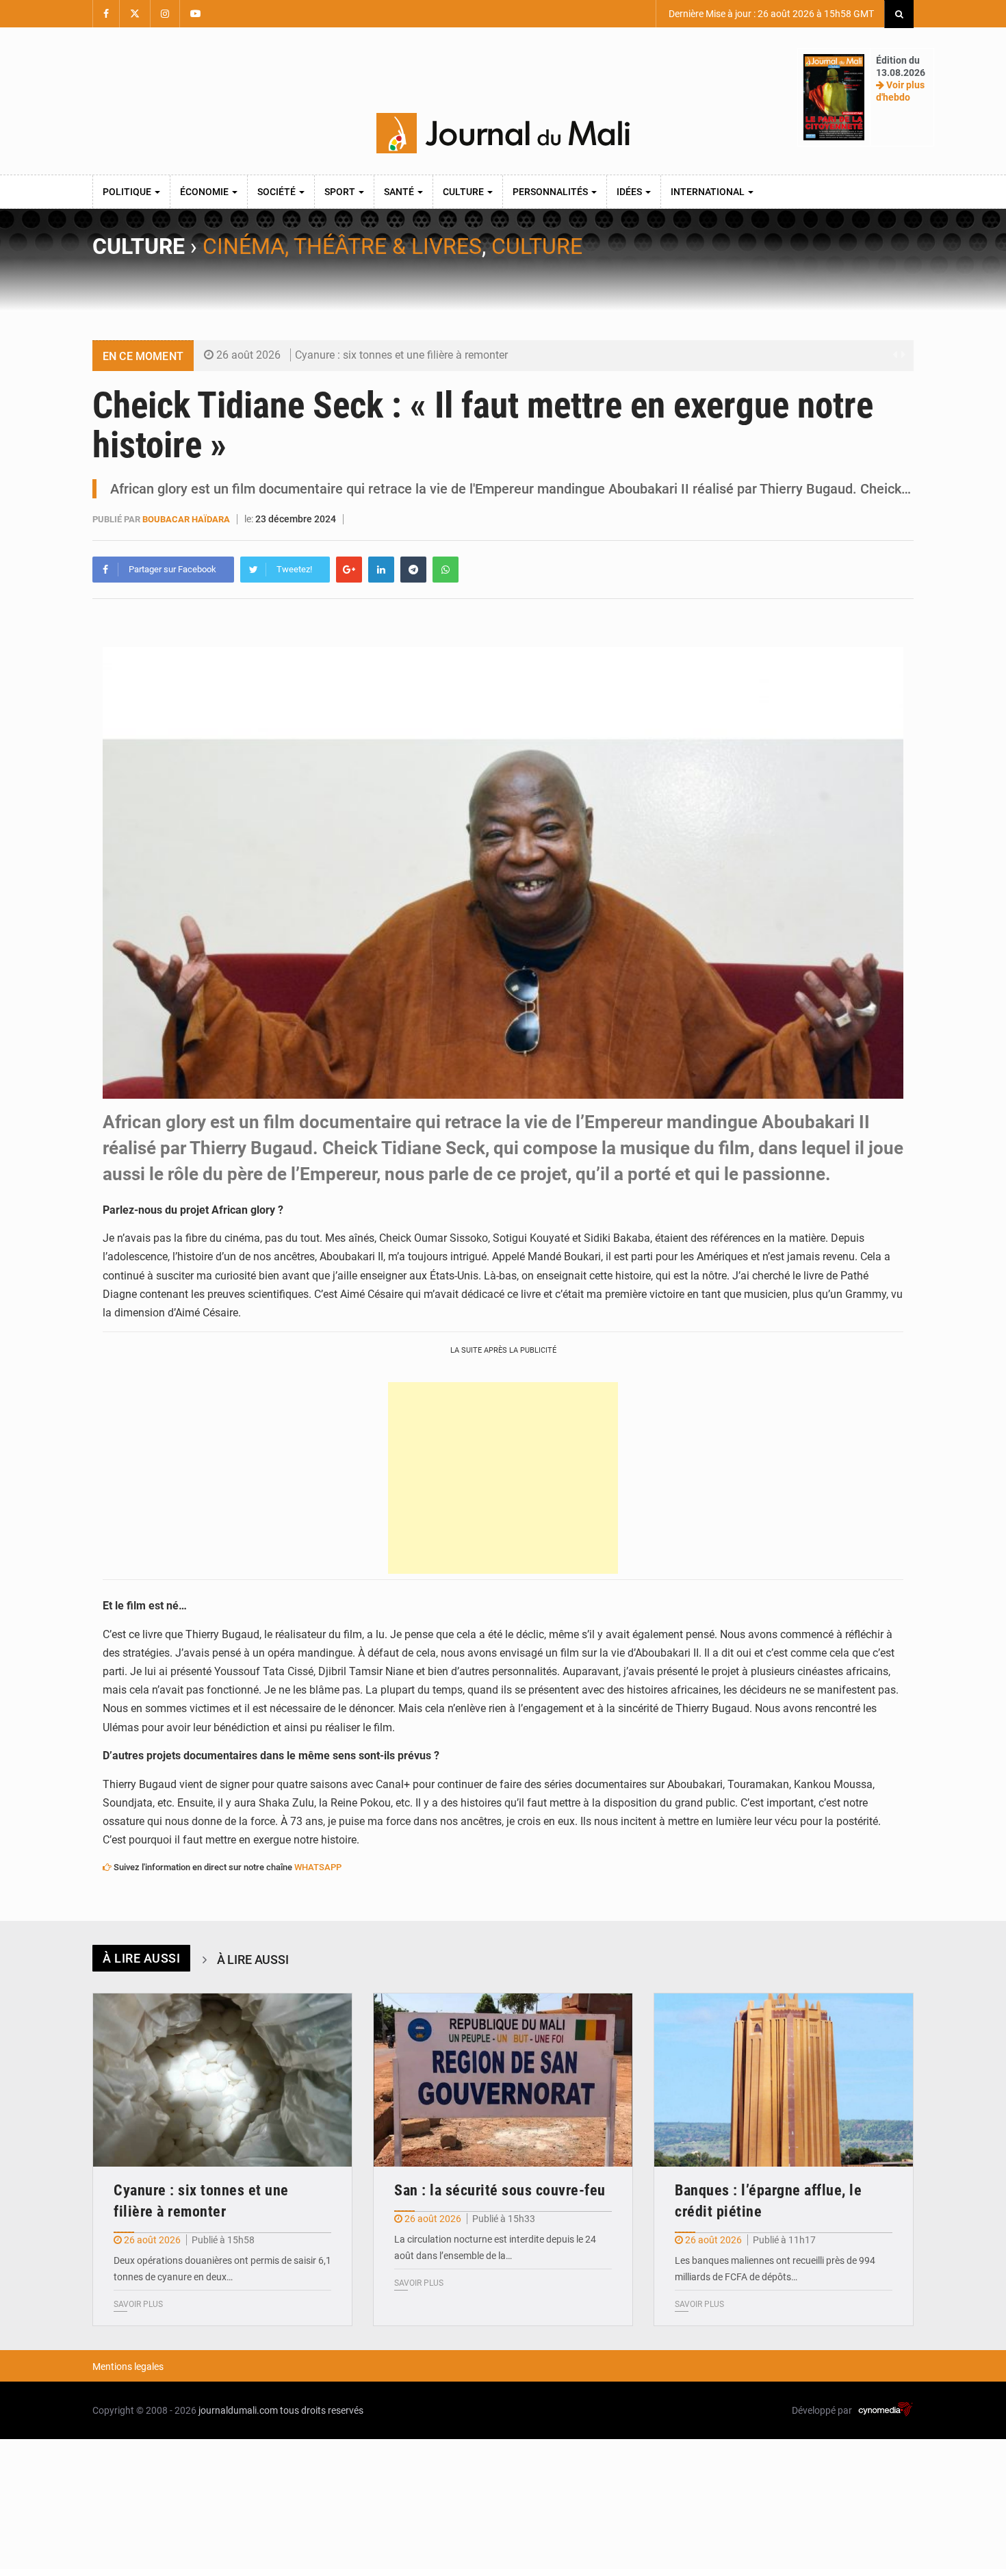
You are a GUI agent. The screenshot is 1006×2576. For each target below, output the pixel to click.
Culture (464, 192)
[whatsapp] (446, 570)
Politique (128, 192)
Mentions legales (128, 2367)
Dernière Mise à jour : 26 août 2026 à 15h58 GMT (770, 14)
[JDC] (503, 133)
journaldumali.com (238, 2410)
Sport (341, 192)
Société (278, 192)
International (709, 192)
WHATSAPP (318, 1867)
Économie (205, 192)
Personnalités (551, 192)
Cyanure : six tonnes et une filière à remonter (401, 355)
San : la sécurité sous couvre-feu (500, 2190)
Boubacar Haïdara (186, 519)
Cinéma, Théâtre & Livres (342, 246)
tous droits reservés (322, 2410)
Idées (630, 192)
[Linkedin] (381, 570)
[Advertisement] (503, 1478)
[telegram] (413, 570)
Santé (400, 192)
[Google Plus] (349, 570)
